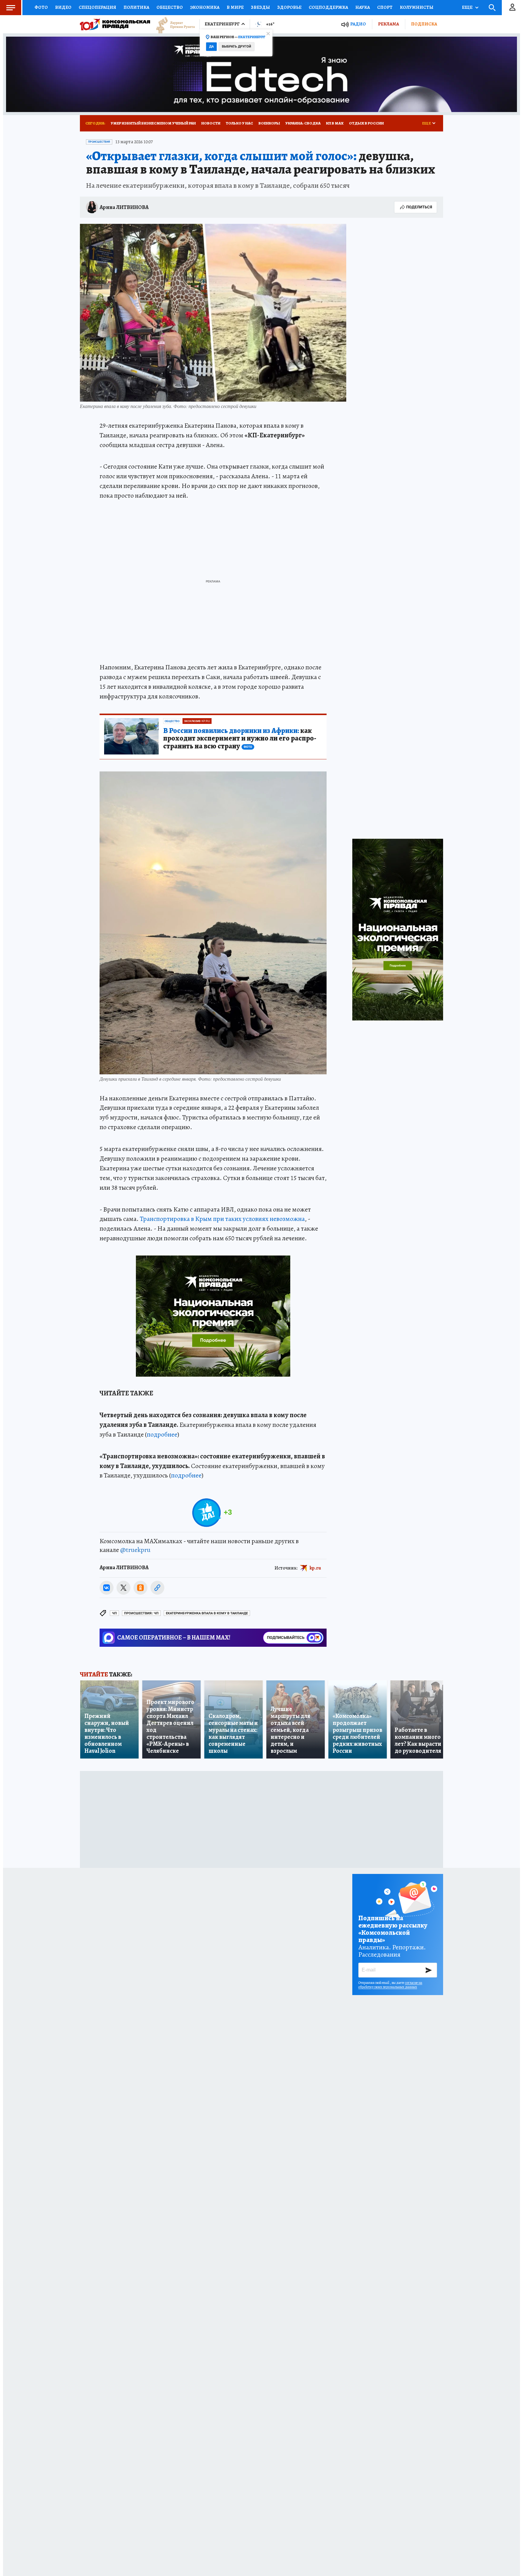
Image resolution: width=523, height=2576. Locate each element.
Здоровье (289, 7)
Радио (358, 24)
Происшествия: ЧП (141, 1613)
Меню (11, 8)
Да (211, 46)
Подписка (424, 24)
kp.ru (315, 1568)
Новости (211, 123)
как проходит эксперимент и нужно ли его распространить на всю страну (240, 739)
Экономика (205, 7)
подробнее (162, 1434)
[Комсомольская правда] (115, 24)
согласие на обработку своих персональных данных (390, 1985)
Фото (41, 7)
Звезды (260, 7)
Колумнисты (417, 7)
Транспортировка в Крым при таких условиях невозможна (222, 1219)
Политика (136, 7)
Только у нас (239, 123)
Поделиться (419, 207)
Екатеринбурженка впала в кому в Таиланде (207, 1613)
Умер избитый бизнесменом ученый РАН (153, 123)
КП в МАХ (335, 123)
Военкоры (269, 123)
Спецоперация (97, 7)
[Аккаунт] (512, 8)
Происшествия (99, 142)
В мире (235, 7)
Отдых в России (366, 123)
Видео (63, 7)
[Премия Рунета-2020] (173, 24)
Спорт (385, 7)
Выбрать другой (237, 46)
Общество (170, 7)
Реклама (388, 24)
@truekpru (135, 1550)
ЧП (114, 1613)
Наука (363, 7)
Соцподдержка (328, 7)
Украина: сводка (303, 123)
